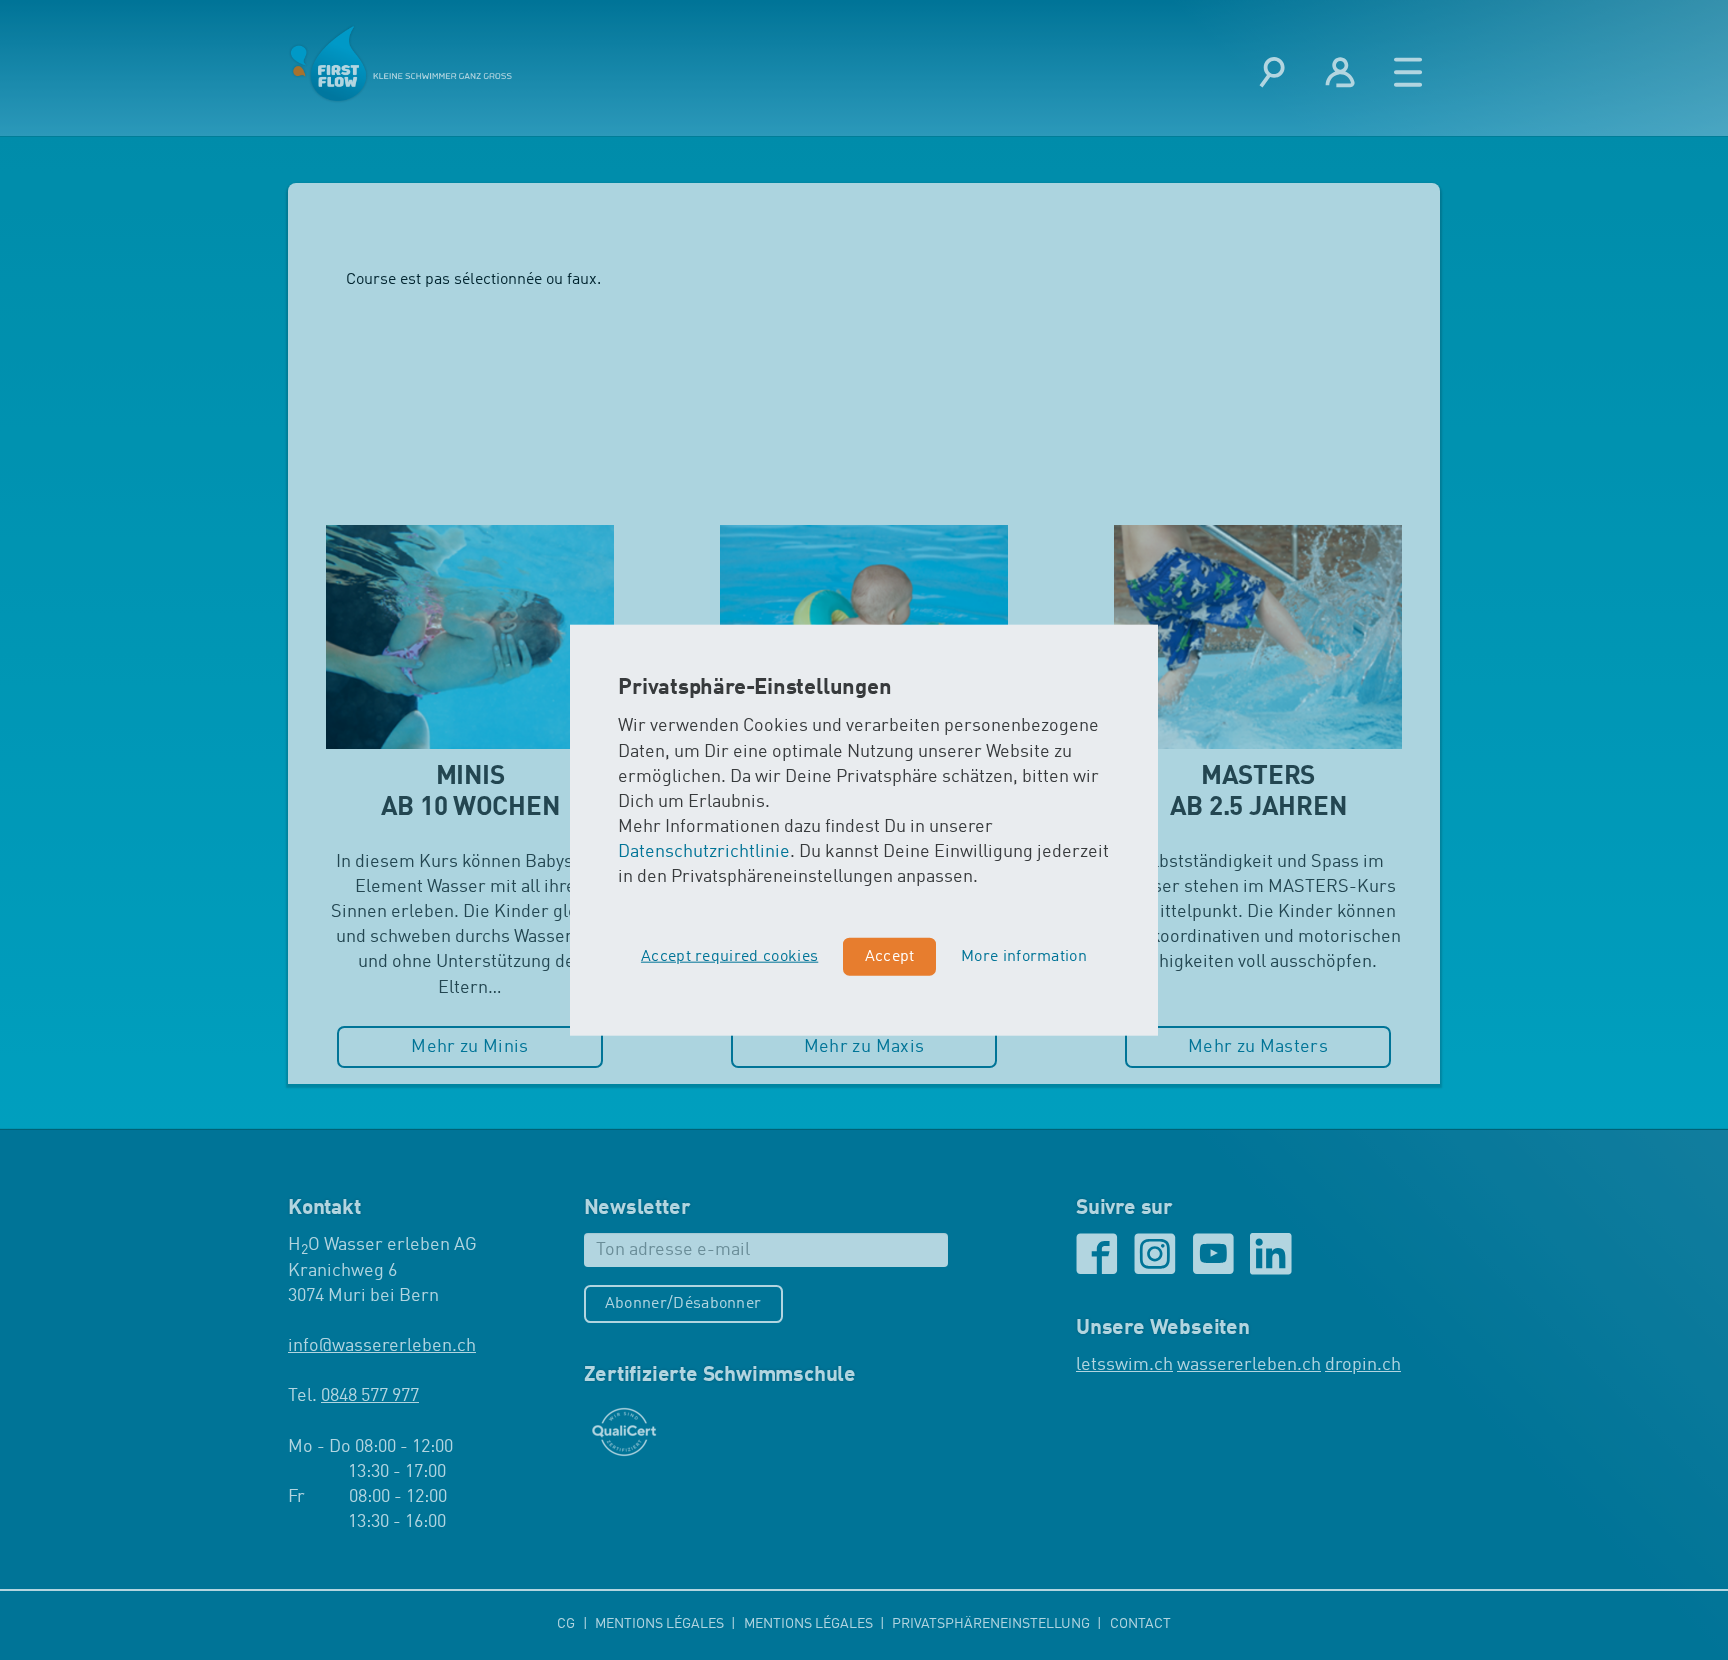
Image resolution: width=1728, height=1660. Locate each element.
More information (1024, 957)
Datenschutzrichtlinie (704, 852)
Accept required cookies (729, 957)
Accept (890, 957)
